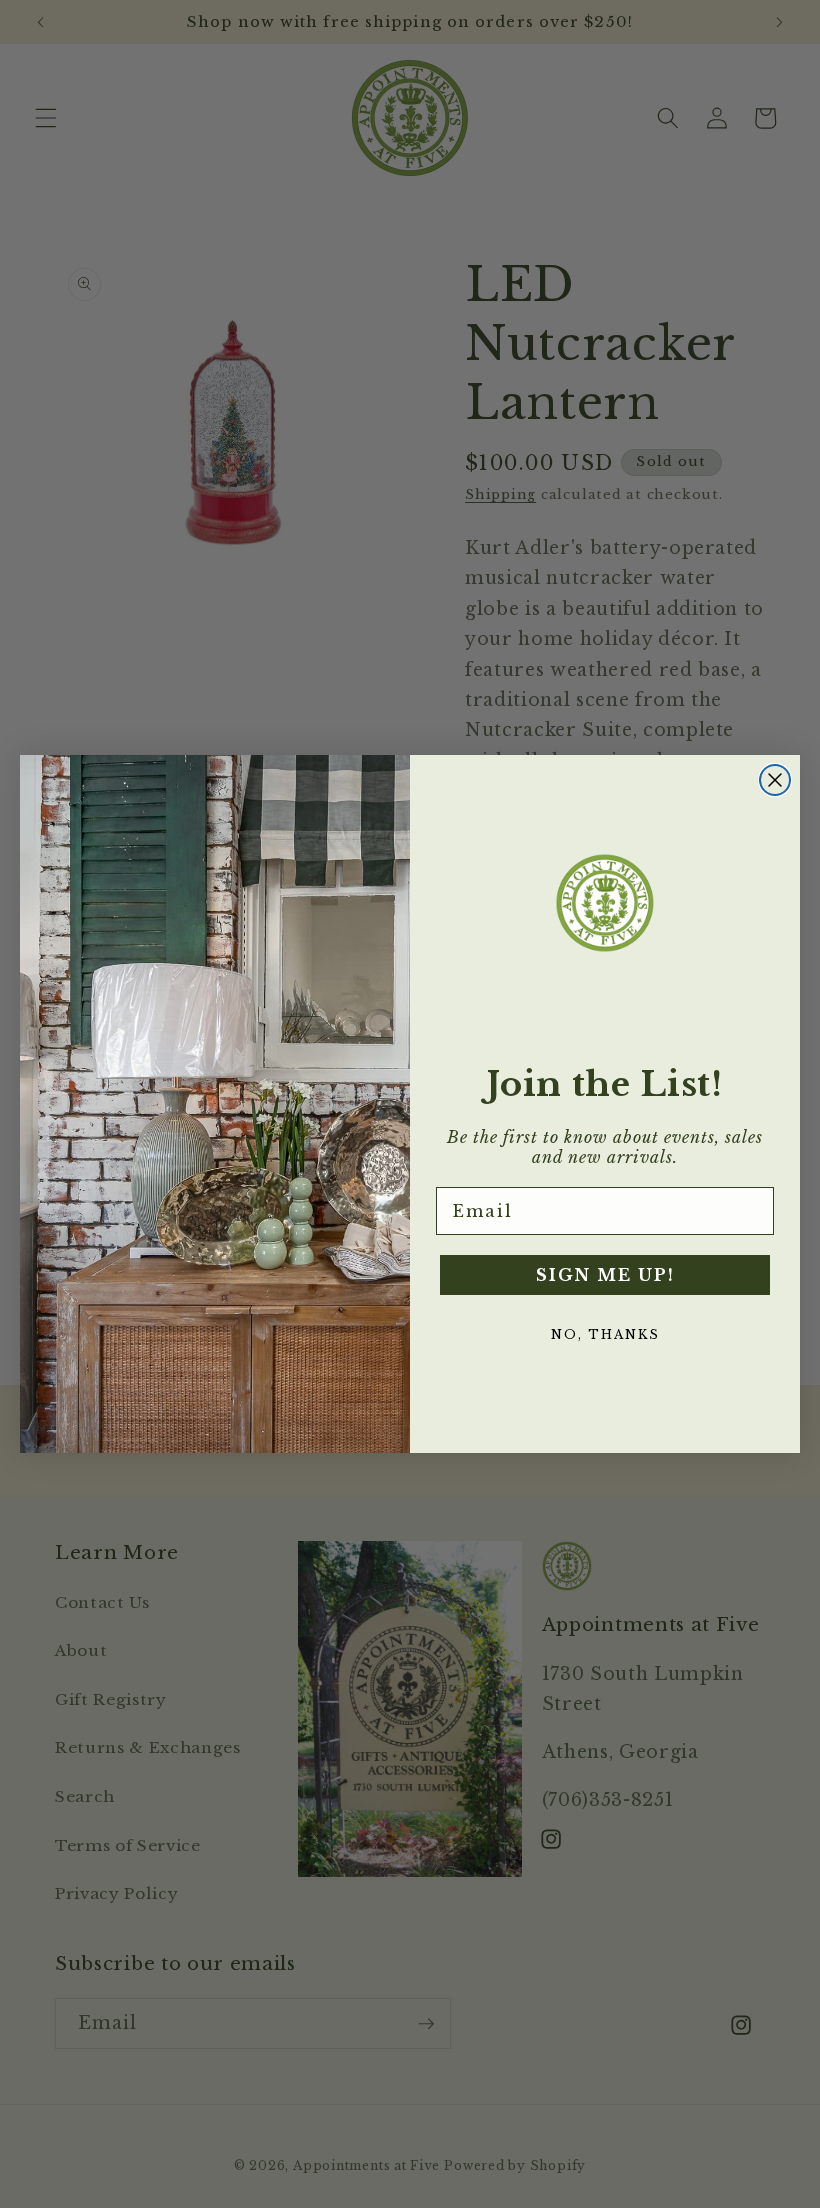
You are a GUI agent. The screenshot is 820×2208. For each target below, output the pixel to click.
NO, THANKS (605, 1334)
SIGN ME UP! (605, 1275)
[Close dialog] (775, 780)
